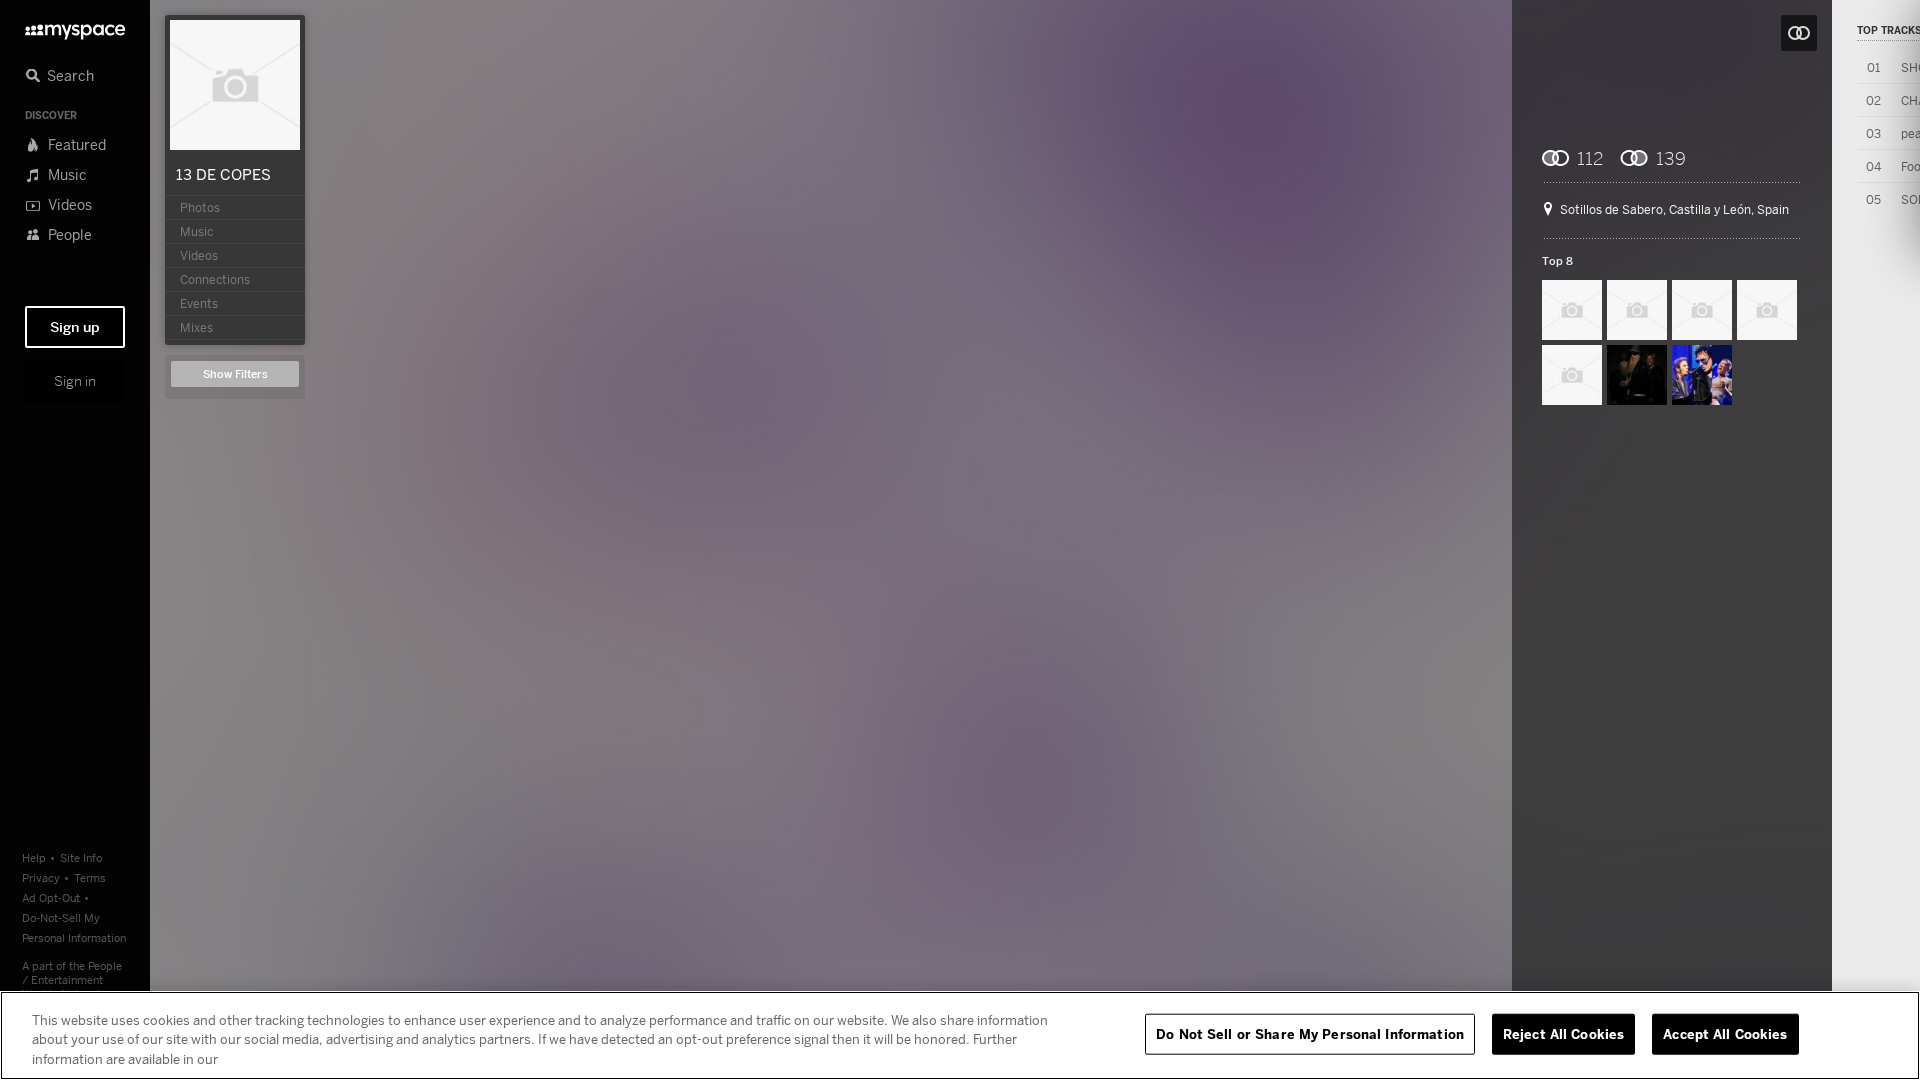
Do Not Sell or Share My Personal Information (1310, 1033)
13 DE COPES (223, 174)
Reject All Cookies (1563, 1033)
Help (34, 857)
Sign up (75, 327)
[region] (960, 1035)
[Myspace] (75, 26)
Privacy (41, 877)
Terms (90, 877)
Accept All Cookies (1725, 1033)
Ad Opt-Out (51, 897)
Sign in (75, 381)
